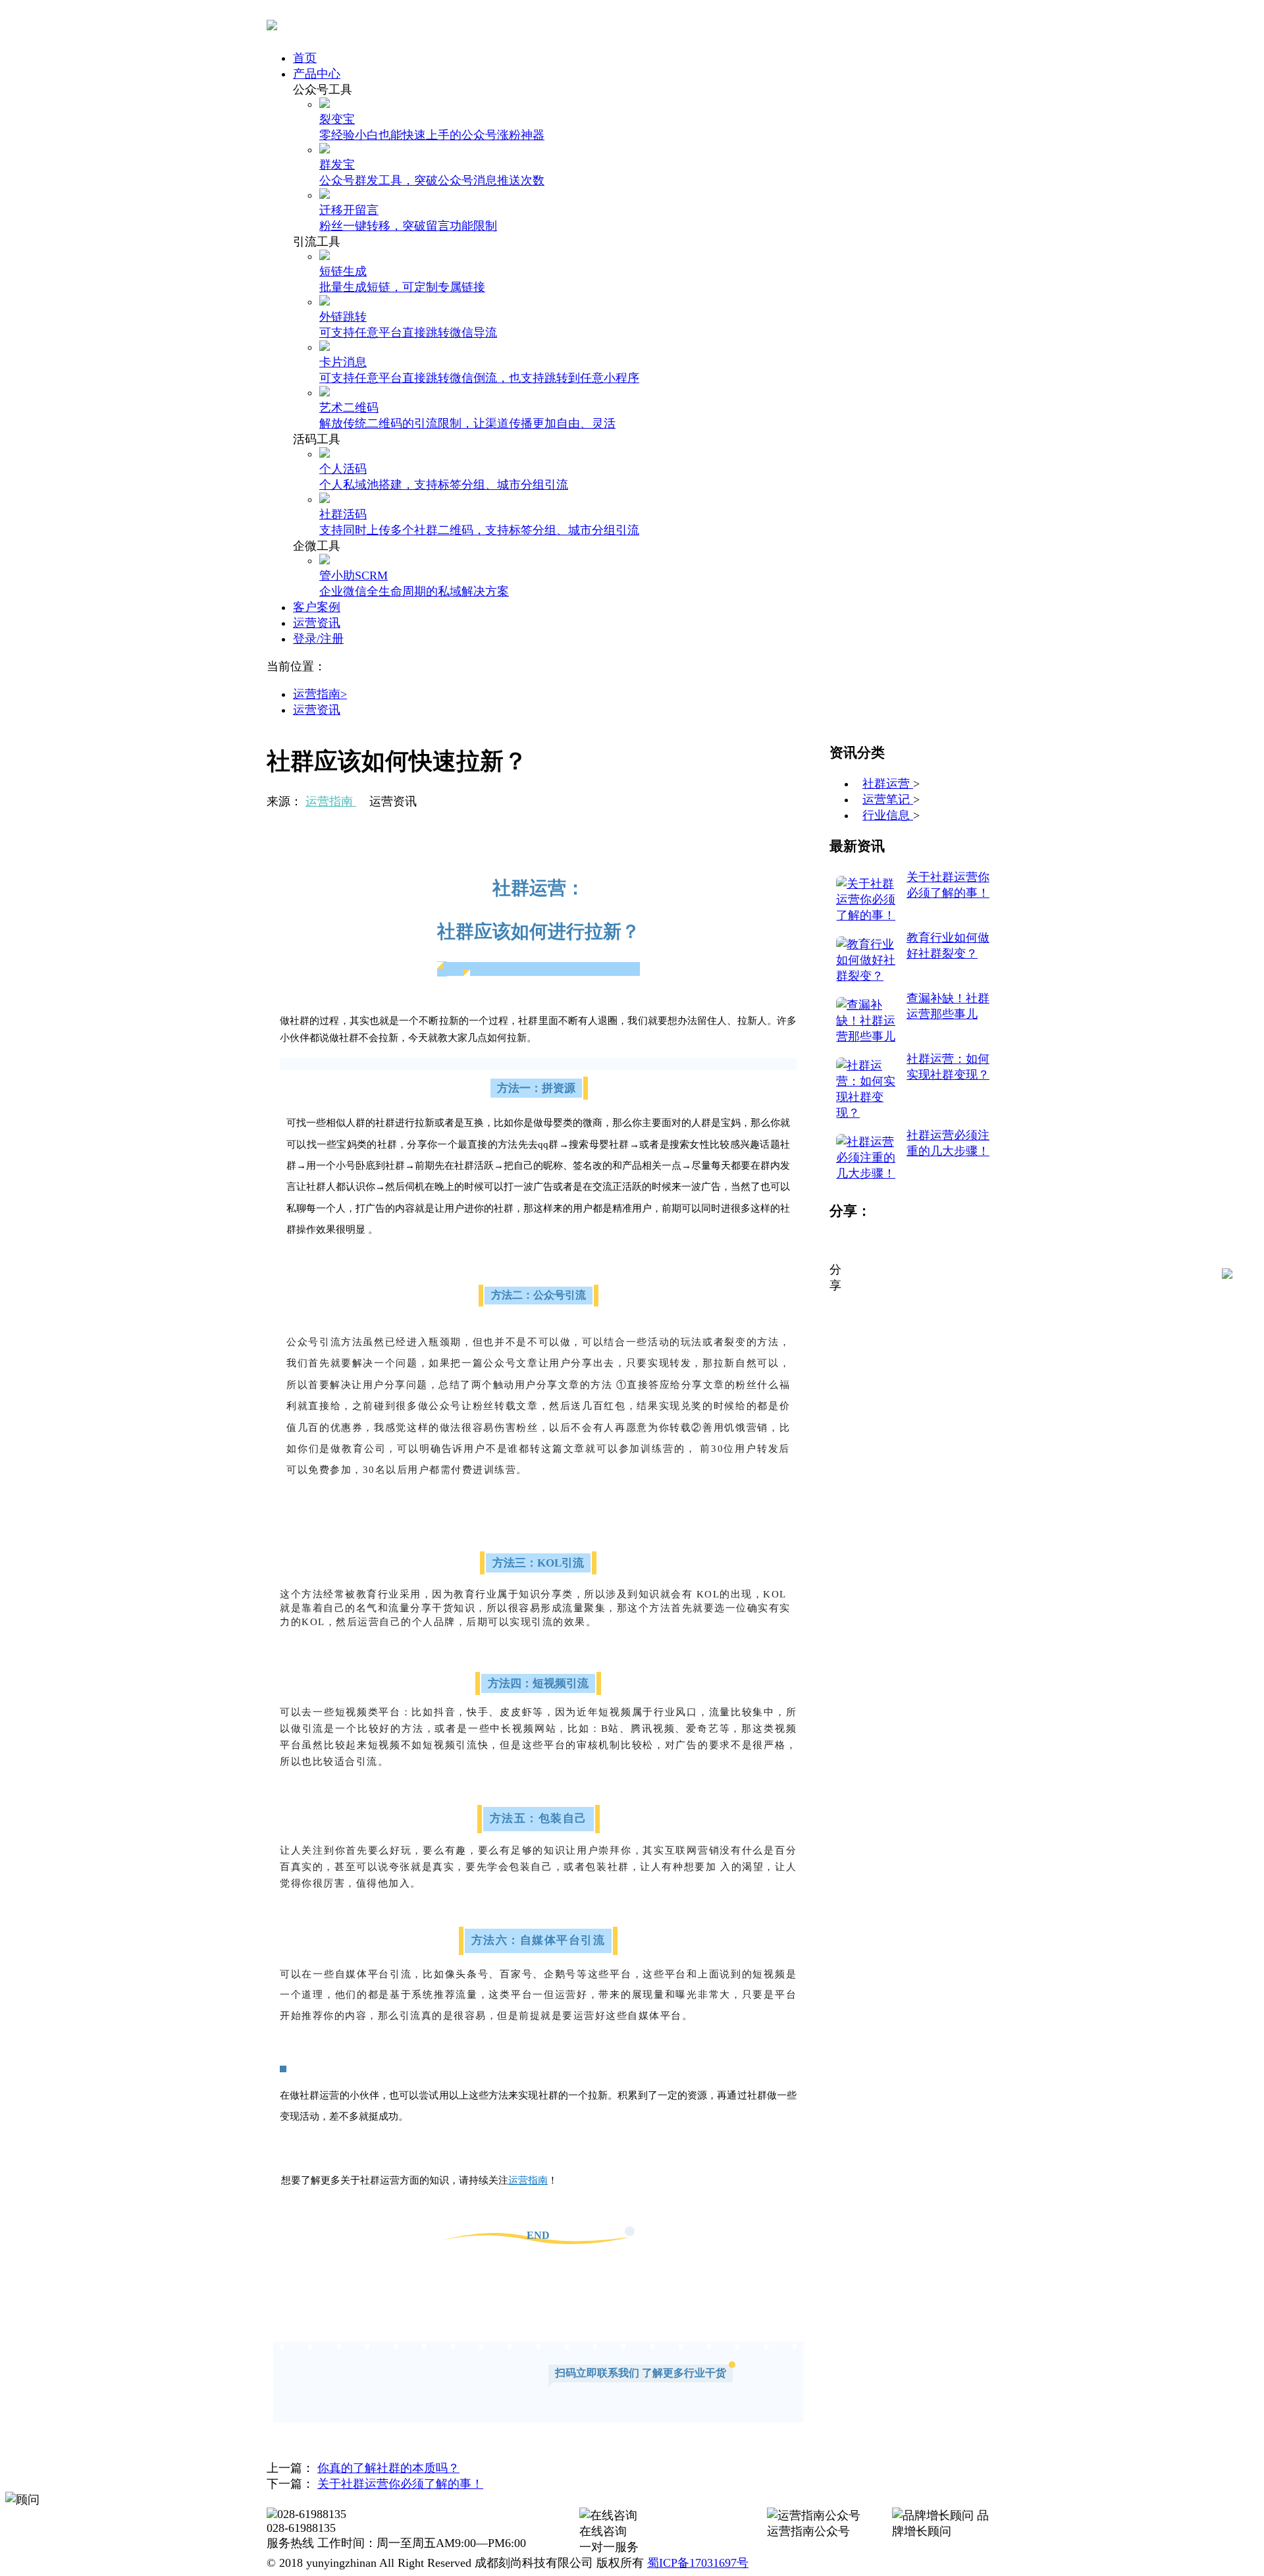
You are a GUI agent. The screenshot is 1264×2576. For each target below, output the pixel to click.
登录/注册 (318, 639)
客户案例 (317, 607)
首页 (305, 58)
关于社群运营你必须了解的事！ (400, 2484)
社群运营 (888, 784)
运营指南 (331, 801)
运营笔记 (888, 799)
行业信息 (888, 815)
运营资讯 (317, 623)
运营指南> (320, 694)
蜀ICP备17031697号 (698, 2563)
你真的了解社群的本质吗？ (388, 2468)
